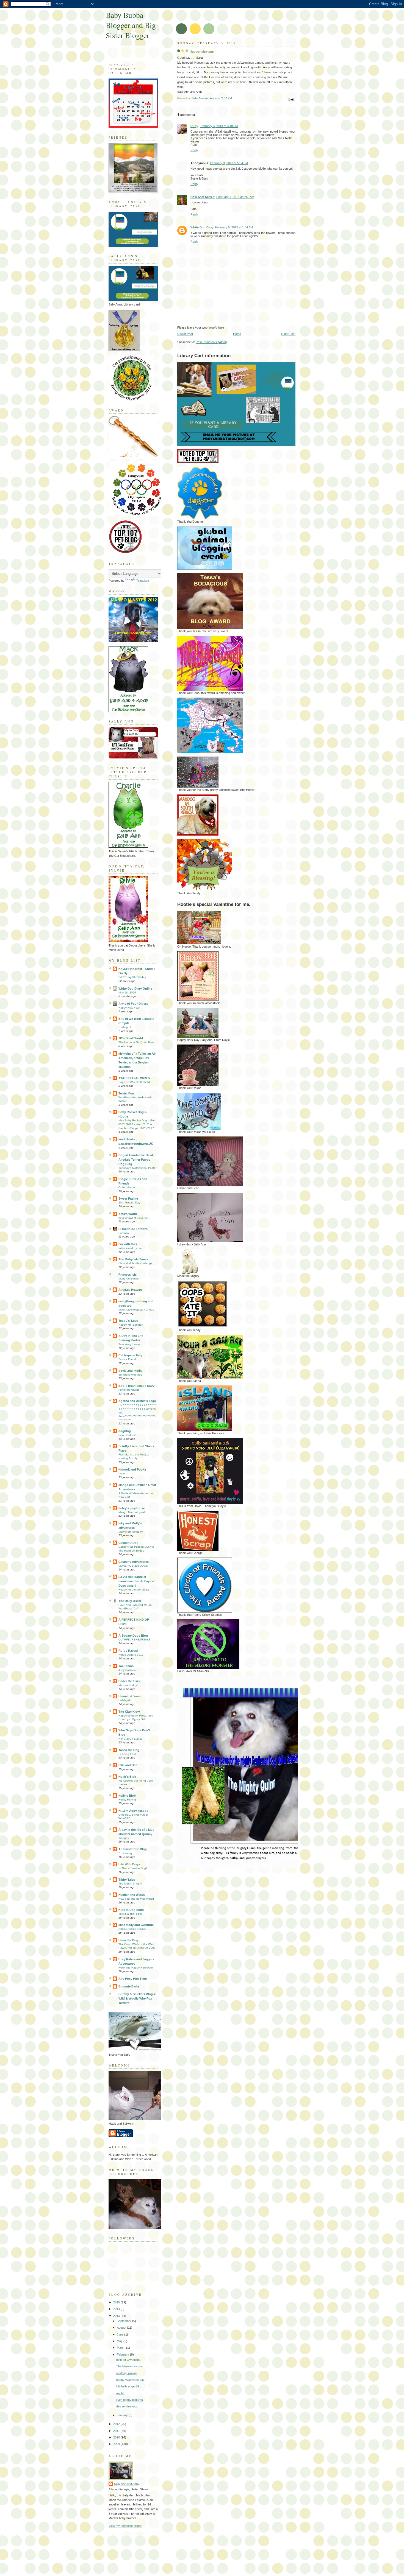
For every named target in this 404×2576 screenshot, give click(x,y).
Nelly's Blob (127, 1796)
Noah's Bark (127, 1777)
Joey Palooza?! (128, 1670)
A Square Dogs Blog (133, 1636)
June (121, 2334)
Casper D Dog (128, 1543)
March (121, 2348)
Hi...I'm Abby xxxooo (133, 1811)
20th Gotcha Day (129, 1202)
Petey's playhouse (132, 1508)
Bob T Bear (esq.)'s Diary (136, 1386)
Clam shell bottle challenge (135, 1263)
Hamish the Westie (132, 1895)
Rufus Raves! (128, 1651)
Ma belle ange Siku (129, 2386)
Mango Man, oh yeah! (132, 1512)
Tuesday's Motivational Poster (137, 1168)
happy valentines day (130, 2380)
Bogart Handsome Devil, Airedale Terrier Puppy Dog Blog (136, 1160)
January (123, 2415)
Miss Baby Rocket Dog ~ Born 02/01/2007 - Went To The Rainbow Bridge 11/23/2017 (137, 1124)
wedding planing (127, 2373)
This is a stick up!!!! (131, 1914)
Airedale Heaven (130, 1290)
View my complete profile (125, 2526)
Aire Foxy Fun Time (133, 1979)
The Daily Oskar (130, 1601)
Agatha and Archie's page (137, 1401)
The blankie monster (130, 2366)
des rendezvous (127, 2406)
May (120, 2341)
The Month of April (130, 1884)
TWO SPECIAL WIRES (134, 1078)
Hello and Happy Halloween (136, 1968)
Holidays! (124, 1700)
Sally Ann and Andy (127, 2484)
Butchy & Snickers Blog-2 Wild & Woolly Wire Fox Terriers (137, 1998)
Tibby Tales (127, 1880)
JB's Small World (131, 1038)
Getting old (125, 1027)
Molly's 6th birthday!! (131, 1532)
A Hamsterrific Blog (133, 1849)
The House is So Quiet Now (136, 1042)
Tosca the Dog (129, 1750)
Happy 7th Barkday (131, 1325)
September (124, 2321)
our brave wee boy (130, 1375)
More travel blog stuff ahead (136, 1310)
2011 (117, 2431)
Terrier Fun (126, 1093)
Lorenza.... (125, 1233)
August (122, 2328)
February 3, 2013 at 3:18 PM (219, 126)
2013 (117, 2316)
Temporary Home (129, 1344)
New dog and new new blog (136, 1899)
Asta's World (128, 1214)
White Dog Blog (202, 227)
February (123, 2354)
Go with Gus (128, 1244)
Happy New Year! (129, 1008)
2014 (117, 2309)
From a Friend (127, 1359)
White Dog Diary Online (135, 989)
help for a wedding (128, 2360)
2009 (117, 2444)
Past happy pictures (130, 2400)
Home (237, 334)
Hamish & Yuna (129, 1696)
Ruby (194, 126)
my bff (120, 2393)
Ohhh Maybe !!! (128, 1187)
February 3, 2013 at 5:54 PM (229, 163)
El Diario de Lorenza (133, 1229)
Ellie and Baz (128, 1765)
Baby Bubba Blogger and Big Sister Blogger (131, 25)
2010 (117, 2437)
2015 (117, 2302)
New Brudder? (128, 1435)
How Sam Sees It (203, 197)
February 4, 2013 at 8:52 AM (235, 197)
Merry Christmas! (129, 1279)
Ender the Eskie (130, 1681)
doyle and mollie (130, 1371)
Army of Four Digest (133, 1004)
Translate (143, 581)
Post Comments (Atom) (211, 342)
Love (122, 1473)
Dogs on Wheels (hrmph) (134, 1082)
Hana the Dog (128, 1940)
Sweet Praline (128, 1199)
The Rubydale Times (133, 1259)
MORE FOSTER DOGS (133, 1566)
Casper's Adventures (134, 1562)
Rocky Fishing (127, 1800)
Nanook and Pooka (132, 1469)
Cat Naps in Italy (130, 1355)
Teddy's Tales (128, 1321)
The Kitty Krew (129, 1712)
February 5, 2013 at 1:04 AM (234, 227)
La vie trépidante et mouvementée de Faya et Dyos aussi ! (137, 1581)
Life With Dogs (129, 1864)
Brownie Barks (129, 1986)
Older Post (288, 334)
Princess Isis (128, 1275)
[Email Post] (291, 99)
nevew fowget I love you (134, 1218)
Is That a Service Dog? (133, 1868)
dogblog (125, 1431)
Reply (194, 150)
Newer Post (185, 334)
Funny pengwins (129, 1390)
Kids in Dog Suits (131, 1910)
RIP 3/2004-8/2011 (131, 1739)
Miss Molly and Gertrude (136, 1925)
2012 (117, 2424)
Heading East (127, 1754)
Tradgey (124, 1838)
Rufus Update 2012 (131, 1655)
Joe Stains (126, 1666)
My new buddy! (128, 1685)
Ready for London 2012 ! (135, 1590)
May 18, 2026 (127, 992)
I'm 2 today (125, 1853)
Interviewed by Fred (131, 1248)
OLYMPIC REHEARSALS (135, 1640)
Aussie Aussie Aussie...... (134, 1929)
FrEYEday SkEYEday (132, 977)
